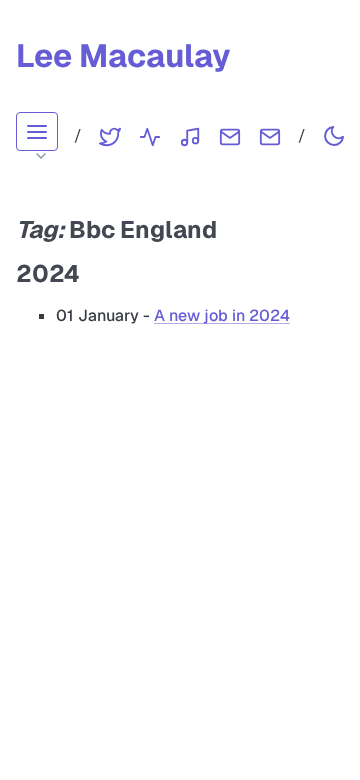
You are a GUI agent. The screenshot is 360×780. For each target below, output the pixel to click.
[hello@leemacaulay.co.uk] (270, 136)
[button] (37, 131)
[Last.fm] (190, 136)
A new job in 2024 (222, 315)
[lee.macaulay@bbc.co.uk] (230, 136)
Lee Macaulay (123, 55)
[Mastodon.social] (150, 136)
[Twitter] (110, 136)
